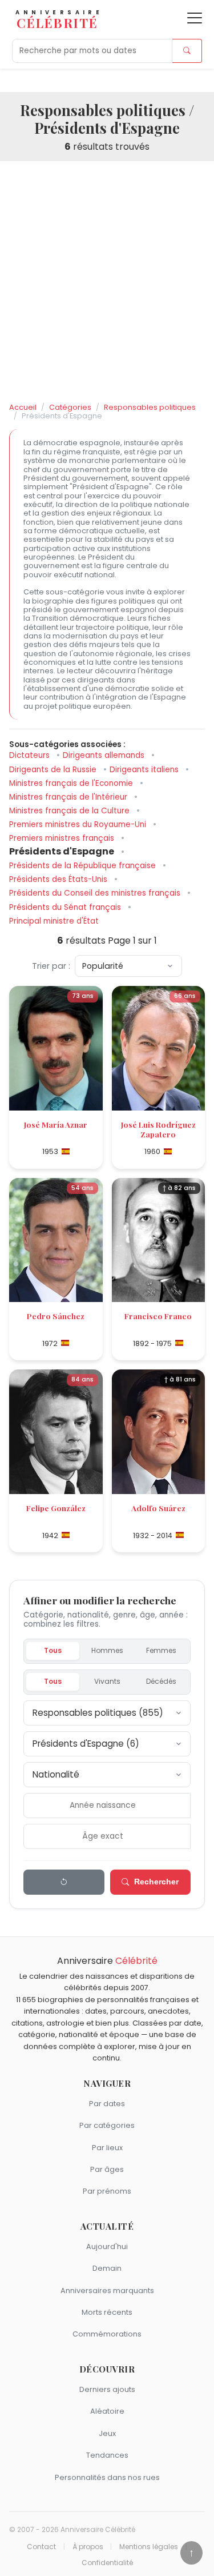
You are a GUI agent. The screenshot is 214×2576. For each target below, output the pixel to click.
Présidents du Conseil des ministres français (96, 893)
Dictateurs (31, 755)
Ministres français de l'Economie (72, 783)
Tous (53, 1650)
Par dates (107, 2104)
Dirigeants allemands (105, 755)
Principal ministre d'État (54, 921)
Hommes (107, 1650)
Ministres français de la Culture (70, 811)
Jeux (107, 2433)
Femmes (161, 1650)
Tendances (107, 2455)
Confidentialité (107, 2563)
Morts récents (107, 2312)
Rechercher (156, 1882)
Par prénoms (107, 2191)
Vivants (107, 1681)
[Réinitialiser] (64, 1882)
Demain (107, 2268)
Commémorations (107, 2334)
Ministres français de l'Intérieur (69, 797)
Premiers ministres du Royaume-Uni (79, 824)
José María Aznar (56, 1124)
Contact (41, 2547)
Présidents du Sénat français (66, 907)
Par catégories (107, 2125)
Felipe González (56, 1508)
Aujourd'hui (107, 2246)
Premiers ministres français (63, 838)
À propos (88, 2547)
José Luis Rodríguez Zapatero (158, 1129)
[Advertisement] (107, 282)
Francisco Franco (158, 1316)
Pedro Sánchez (56, 1316)
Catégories (70, 407)
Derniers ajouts (107, 2389)
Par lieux (107, 2148)
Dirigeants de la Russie (54, 770)
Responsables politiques (150, 407)
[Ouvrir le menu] (195, 18)
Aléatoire (107, 2411)
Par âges (107, 2169)
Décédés (161, 1681)
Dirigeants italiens (145, 770)
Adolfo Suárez (158, 1508)
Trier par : (51, 966)
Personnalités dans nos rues (107, 2477)
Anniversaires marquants (107, 2291)
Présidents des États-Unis (59, 879)
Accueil (23, 407)
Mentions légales (149, 2547)
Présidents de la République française (84, 866)
